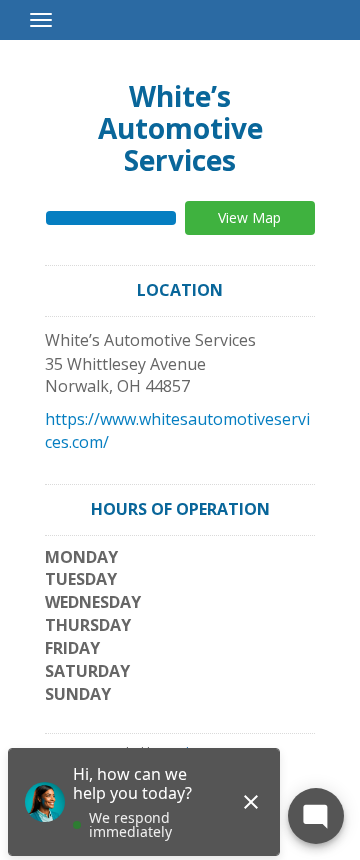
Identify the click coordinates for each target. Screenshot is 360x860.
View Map (249, 217)
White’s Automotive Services (180, 128)
